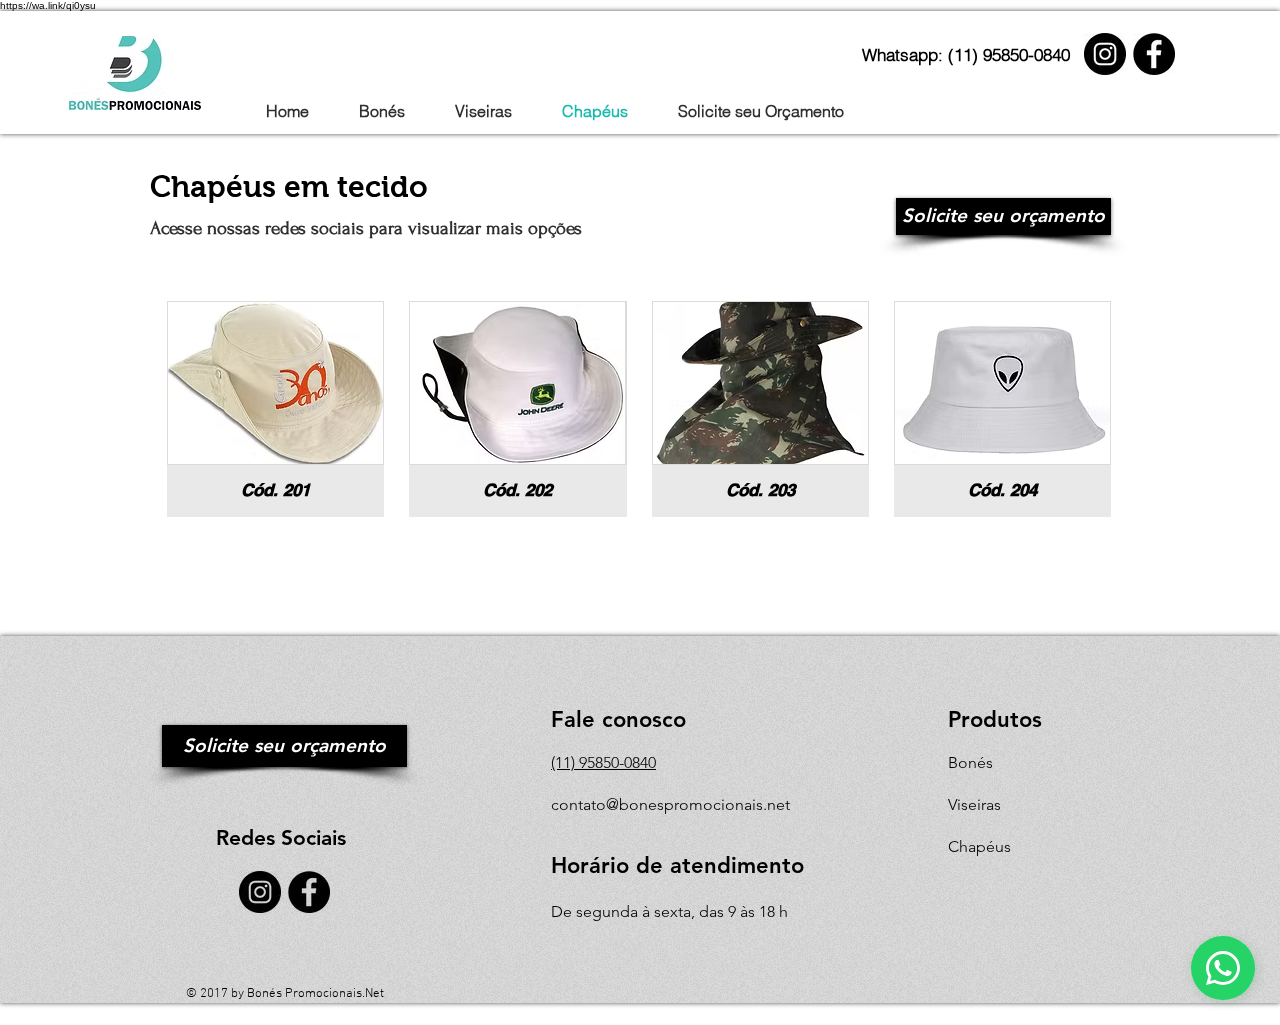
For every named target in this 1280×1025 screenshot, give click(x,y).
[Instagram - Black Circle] (1105, 54)
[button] (275, 409)
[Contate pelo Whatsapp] (1223, 968)
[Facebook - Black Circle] (1154, 54)
